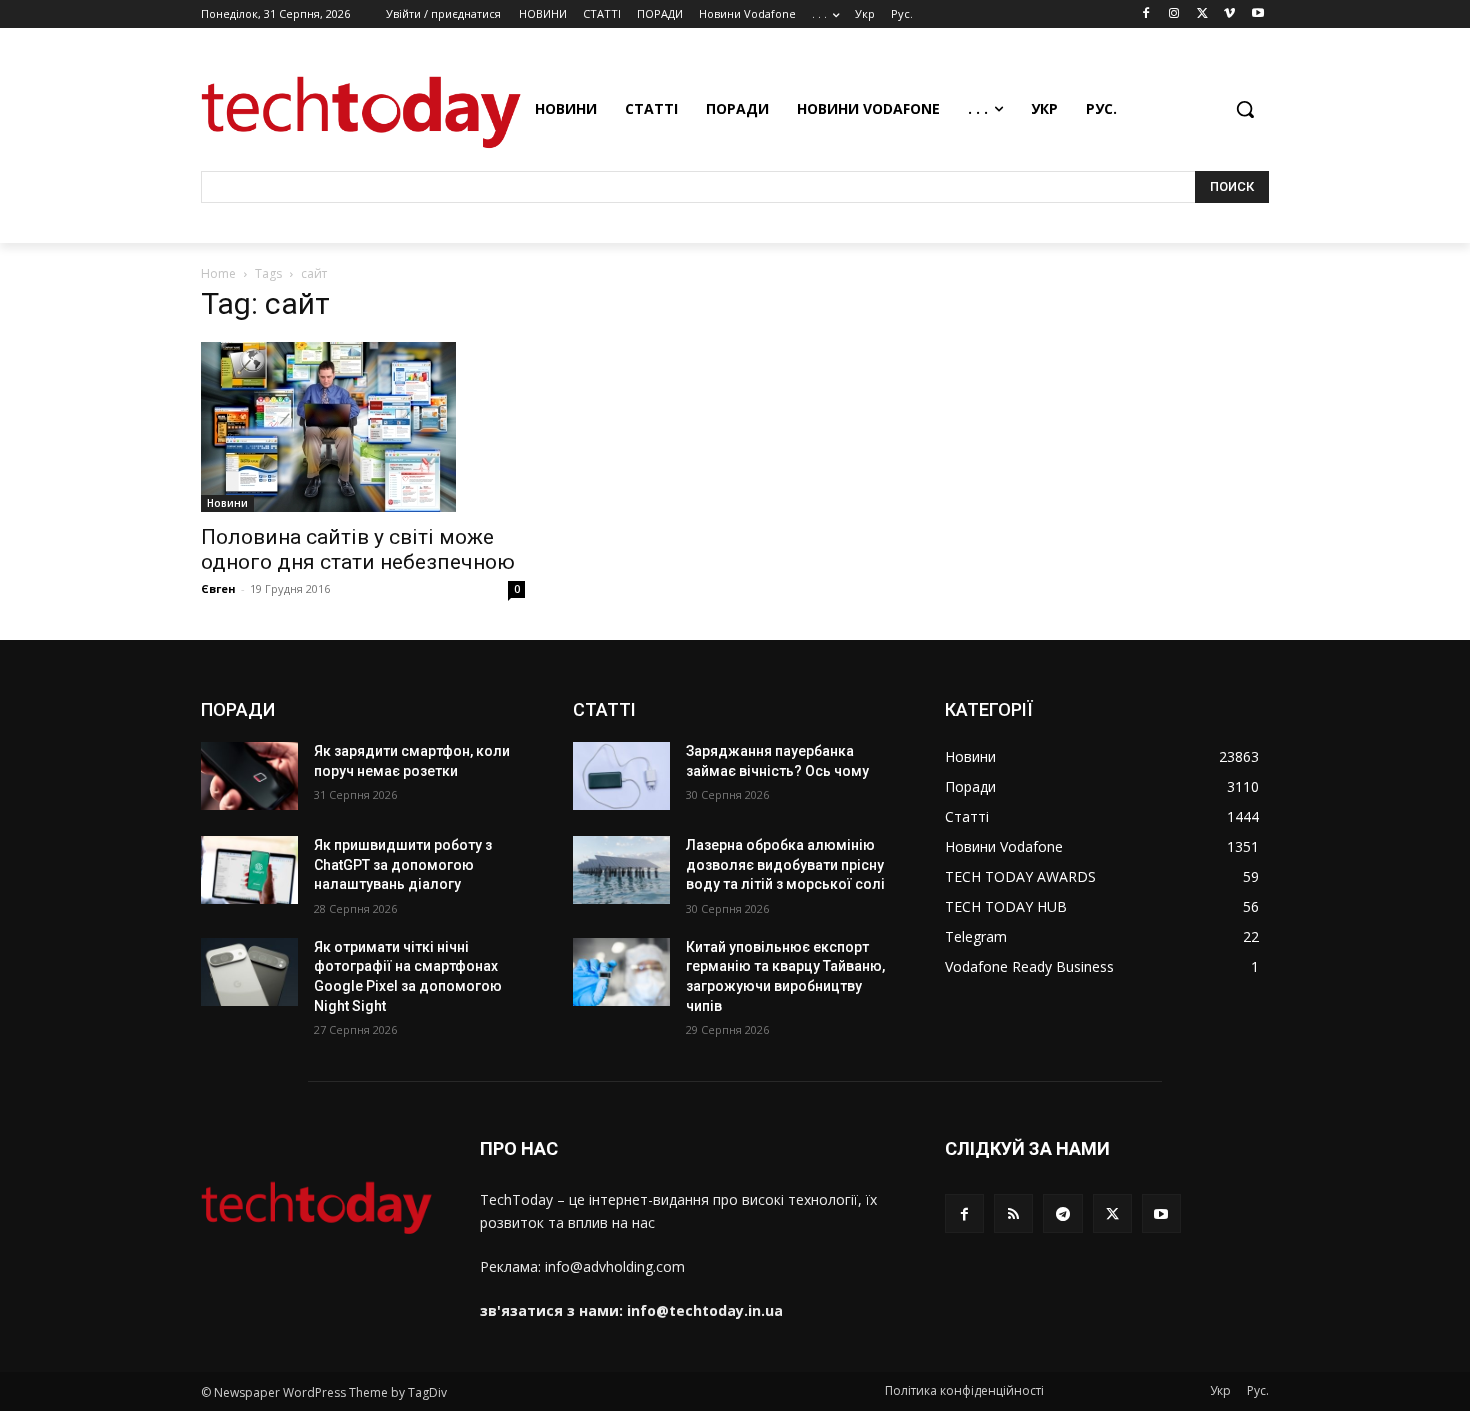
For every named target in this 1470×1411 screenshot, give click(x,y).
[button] (1245, 109)
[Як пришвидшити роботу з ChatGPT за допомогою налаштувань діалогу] (249, 870)
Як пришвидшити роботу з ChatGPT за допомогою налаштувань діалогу (403, 864)
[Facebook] (1146, 14)
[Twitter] (1202, 14)
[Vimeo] (1229, 14)
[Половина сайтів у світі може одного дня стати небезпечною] (363, 427)
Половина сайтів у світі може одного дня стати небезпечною (358, 549)
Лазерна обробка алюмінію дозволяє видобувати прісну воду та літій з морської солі (785, 864)
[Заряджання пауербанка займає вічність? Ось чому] (621, 776)
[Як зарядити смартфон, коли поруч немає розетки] (249, 776)
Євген (218, 588)
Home (218, 273)
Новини (227, 503)
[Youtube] (1257, 14)
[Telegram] (1062, 1213)
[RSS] (1013, 1213)
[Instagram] (1174, 14)
